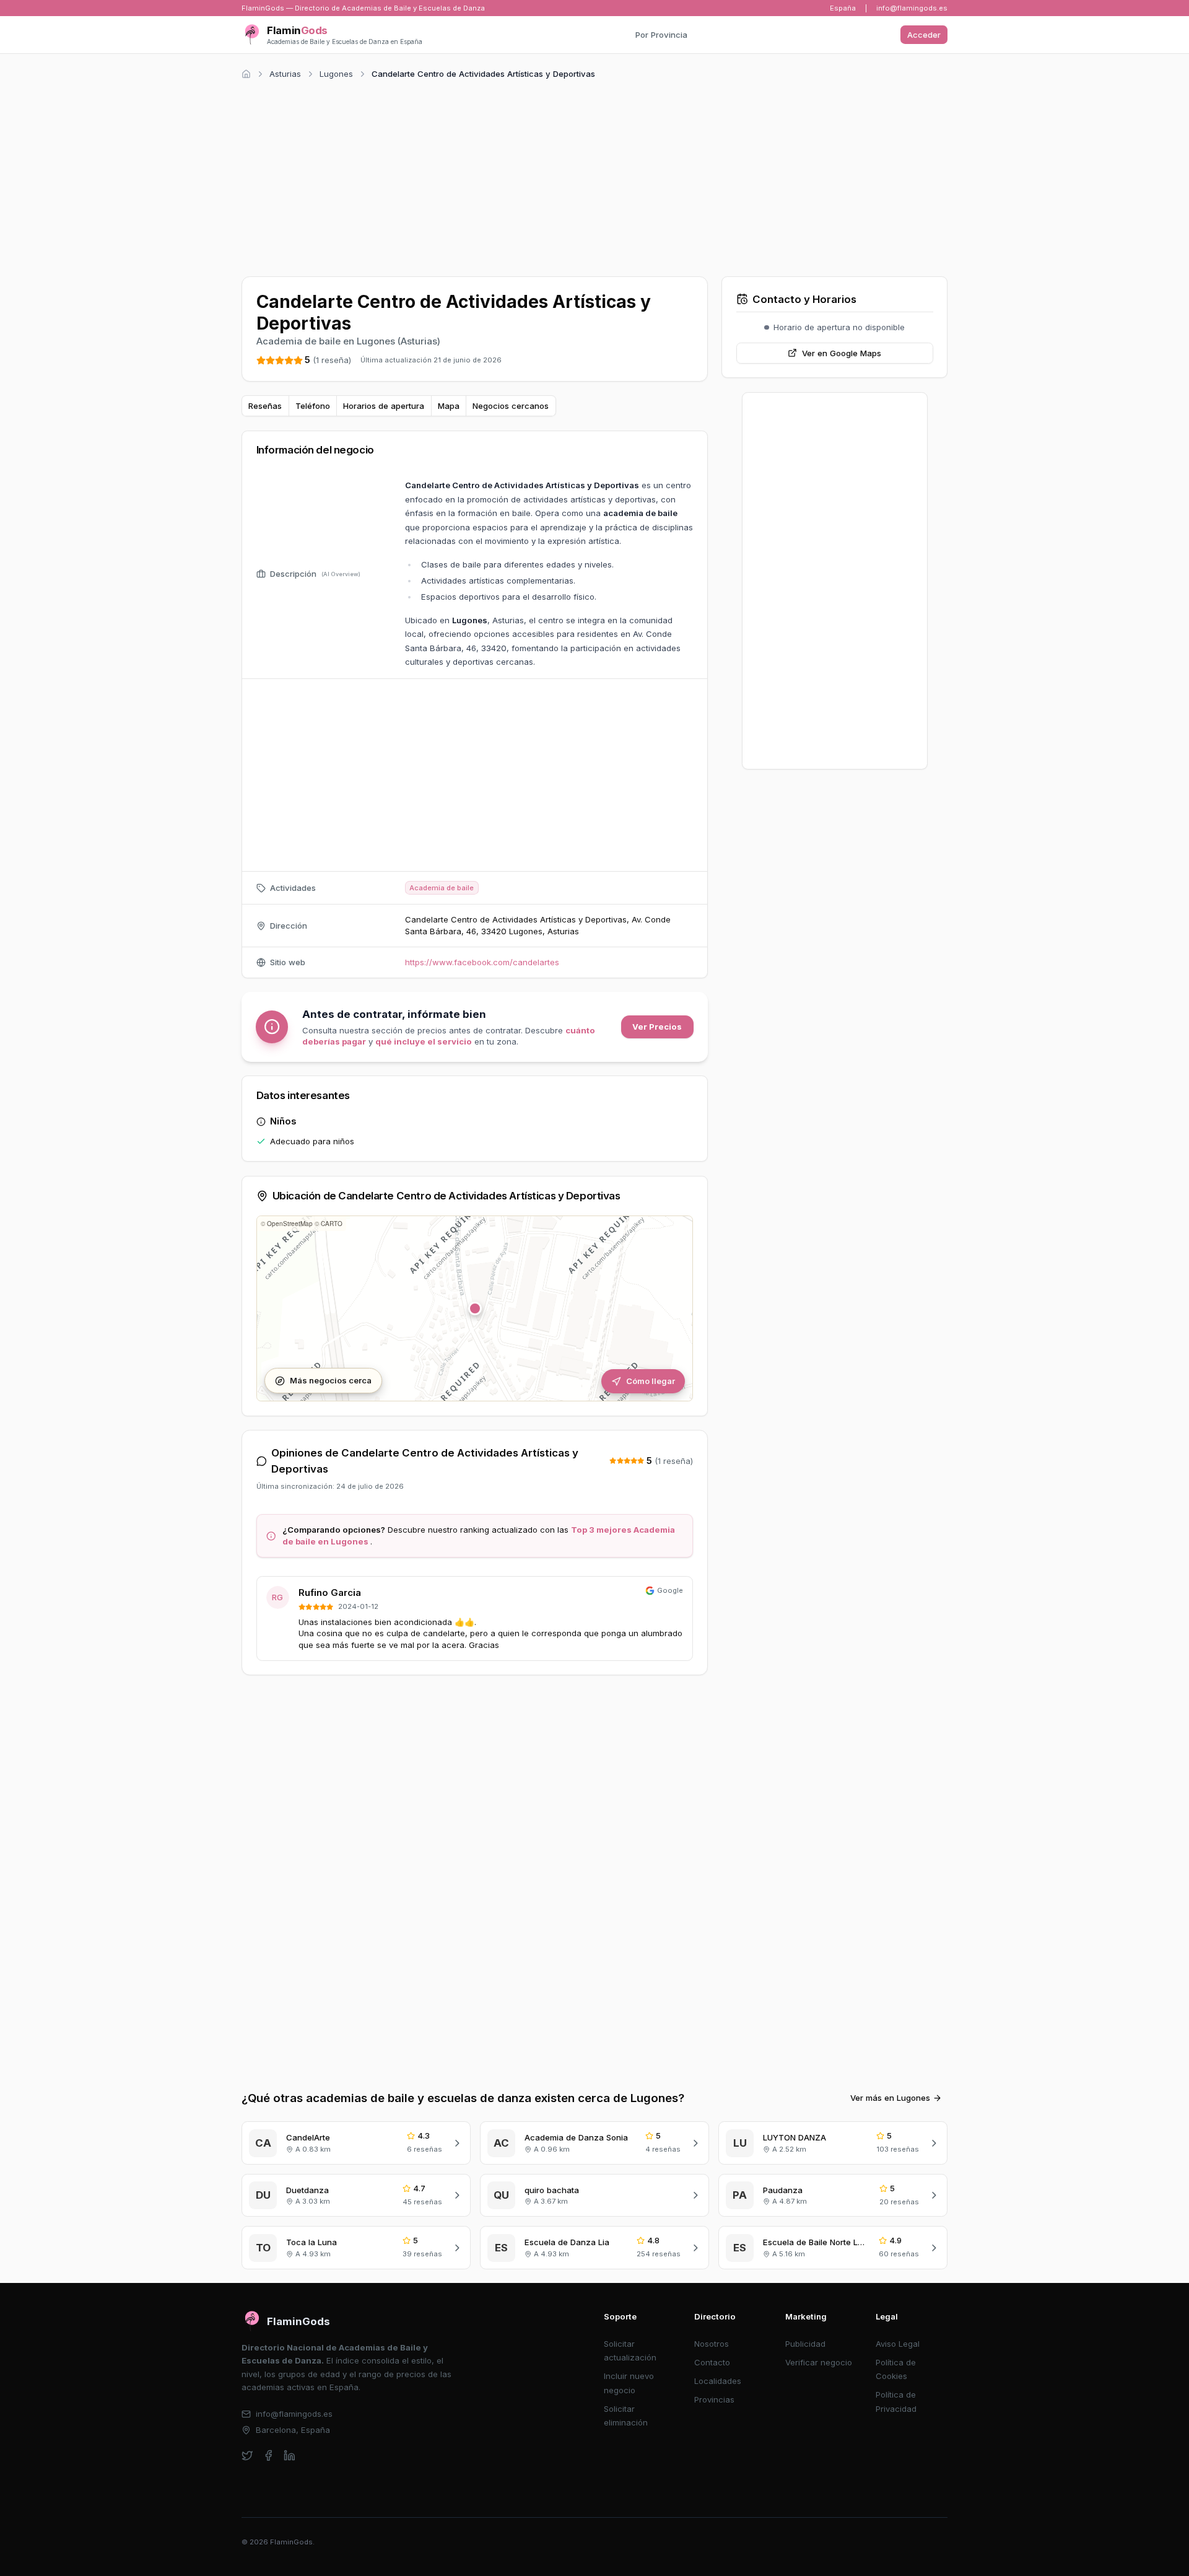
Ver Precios (657, 1027)
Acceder (924, 35)
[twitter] (247, 2456)
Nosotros (712, 2344)
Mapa (449, 406)
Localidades (718, 2381)
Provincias (714, 2399)
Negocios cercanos (511, 406)
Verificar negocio (819, 2362)
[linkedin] (290, 2456)
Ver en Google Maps (842, 353)
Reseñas (265, 406)
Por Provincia (661, 35)
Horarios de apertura (384, 406)
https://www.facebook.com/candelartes (482, 962)
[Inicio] (246, 74)
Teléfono (313, 406)
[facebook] (268, 2456)
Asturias (285, 74)
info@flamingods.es (912, 8)
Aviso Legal (898, 2344)
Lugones (336, 74)
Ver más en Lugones (890, 2098)
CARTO (332, 1224)
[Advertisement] (594, 176)
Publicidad (805, 2344)
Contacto (712, 2362)
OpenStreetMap (290, 1224)
